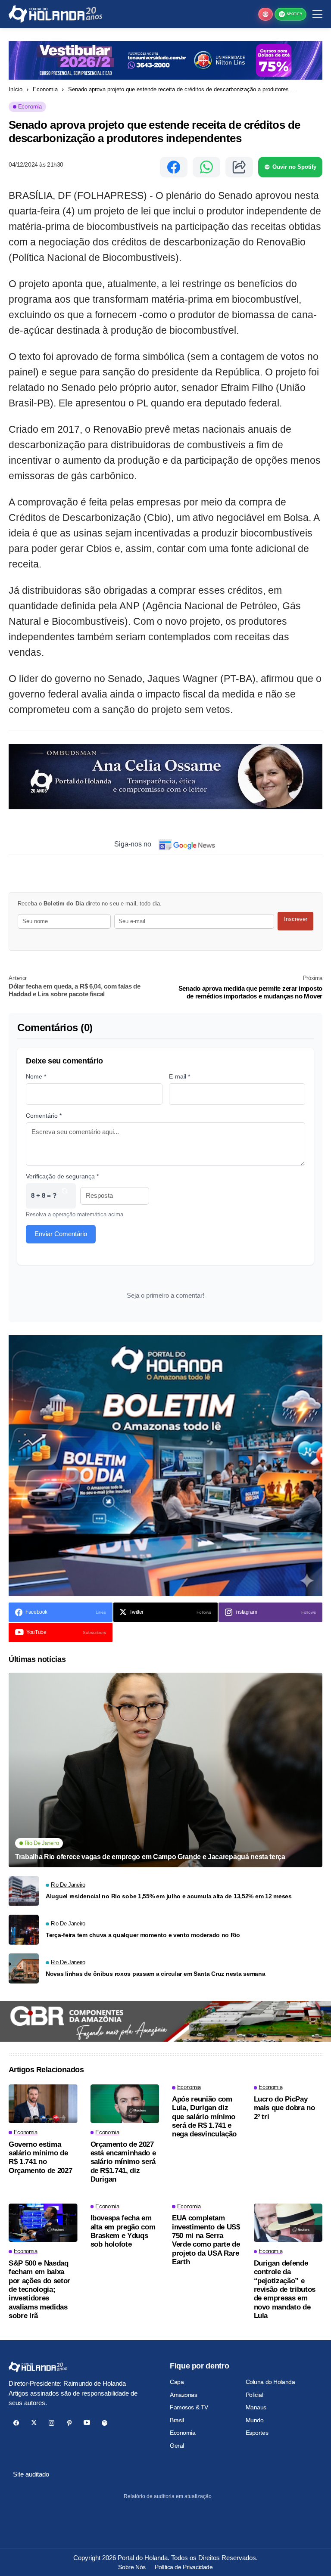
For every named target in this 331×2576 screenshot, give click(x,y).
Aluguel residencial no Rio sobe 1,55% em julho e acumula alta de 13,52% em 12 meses (169, 1896)
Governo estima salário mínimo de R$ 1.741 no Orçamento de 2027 (40, 2158)
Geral (177, 2446)
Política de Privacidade (184, 2567)
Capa (177, 2382)
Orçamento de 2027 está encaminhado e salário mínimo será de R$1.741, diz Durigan (123, 2162)
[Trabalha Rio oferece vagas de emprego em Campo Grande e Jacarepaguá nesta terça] (165, 1770)
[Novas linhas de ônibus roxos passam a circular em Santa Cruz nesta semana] (24, 1968)
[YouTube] (87, 2423)
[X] (34, 2423)
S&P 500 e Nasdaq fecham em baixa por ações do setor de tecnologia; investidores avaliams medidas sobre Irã (39, 2289)
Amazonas (184, 2395)
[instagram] (52, 2423)
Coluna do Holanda (270, 2382)
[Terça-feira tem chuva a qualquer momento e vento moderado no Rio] (24, 1930)
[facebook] (16, 2423)
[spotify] (105, 2423)
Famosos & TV (189, 2407)
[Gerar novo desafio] (65, 1196)
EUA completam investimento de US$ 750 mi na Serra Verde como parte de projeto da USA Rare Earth (206, 2240)
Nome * (36, 1076)
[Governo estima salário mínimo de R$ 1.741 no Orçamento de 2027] (43, 2104)
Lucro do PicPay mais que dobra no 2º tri (284, 2108)
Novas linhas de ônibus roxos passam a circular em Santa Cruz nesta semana (156, 1974)
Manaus (256, 2407)
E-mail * (180, 1076)
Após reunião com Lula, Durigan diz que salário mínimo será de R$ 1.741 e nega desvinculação (204, 2117)
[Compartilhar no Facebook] (174, 167)
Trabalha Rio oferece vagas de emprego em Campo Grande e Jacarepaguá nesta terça (150, 1857)
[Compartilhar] (239, 167)
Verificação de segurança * (62, 1176)
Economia (45, 89)
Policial (254, 2395)
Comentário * (44, 1116)
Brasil (177, 2420)
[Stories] (265, 14)
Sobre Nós (132, 2567)
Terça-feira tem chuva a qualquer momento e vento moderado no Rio (143, 1935)
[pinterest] (69, 2423)
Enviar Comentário (61, 1234)
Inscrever (296, 919)
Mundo (255, 2420)
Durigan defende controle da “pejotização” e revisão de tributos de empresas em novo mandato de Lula (285, 2289)
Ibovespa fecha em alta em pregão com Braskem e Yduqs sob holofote (123, 2231)
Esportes (257, 2433)
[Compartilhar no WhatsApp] (206, 167)
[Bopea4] (55, 14)
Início (16, 89)
